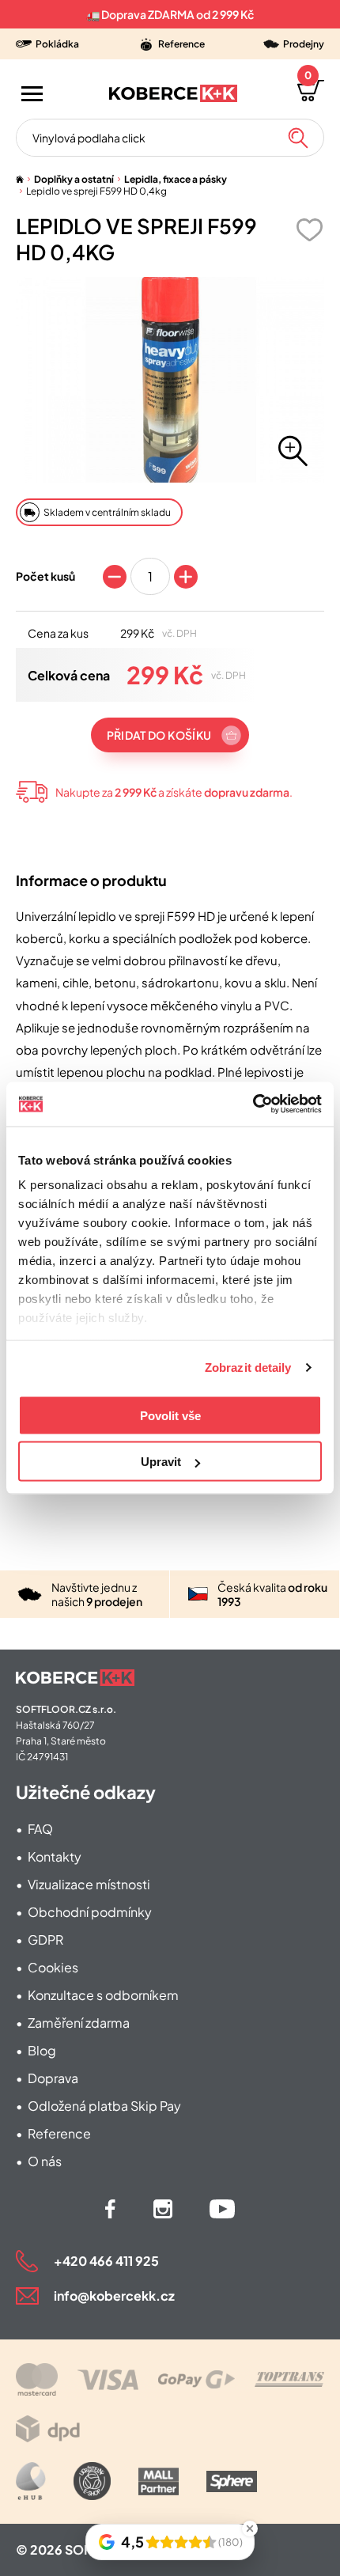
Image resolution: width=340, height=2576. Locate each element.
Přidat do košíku (159, 735)
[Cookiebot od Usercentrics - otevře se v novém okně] (253, 1104)
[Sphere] (232, 2481)
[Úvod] (20, 179)
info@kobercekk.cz (114, 2296)
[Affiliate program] (31, 2481)
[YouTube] (222, 2209)
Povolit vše (170, 1415)
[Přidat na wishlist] (309, 230)
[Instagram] (163, 2209)
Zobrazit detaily (248, 1368)
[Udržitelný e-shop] (92, 2481)
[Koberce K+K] (173, 93)
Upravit (161, 1462)
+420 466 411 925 (106, 2261)
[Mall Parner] (159, 2481)
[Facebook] (110, 2209)
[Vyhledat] (298, 138)
